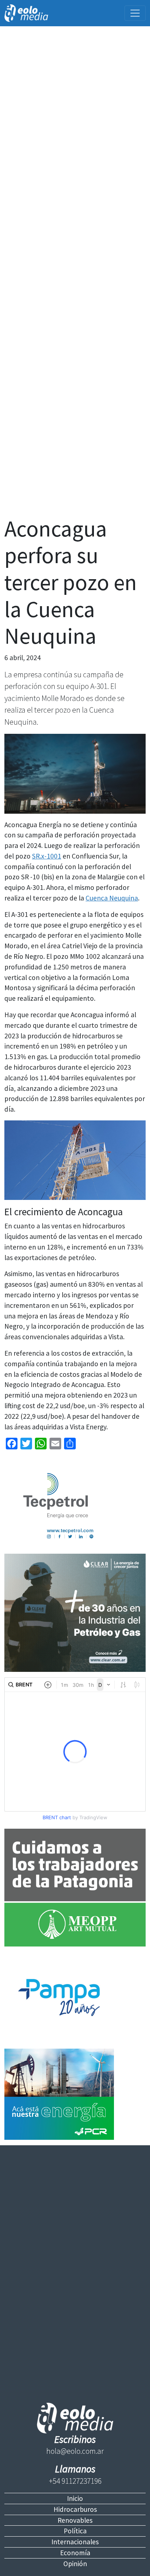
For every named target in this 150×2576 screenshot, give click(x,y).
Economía (75, 2553)
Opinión (75, 2564)
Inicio (75, 2498)
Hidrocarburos (75, 2509)
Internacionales (75, 2542)
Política (75, 2531)
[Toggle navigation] (135, 13)
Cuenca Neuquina (112, 898)
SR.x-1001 (47, 856)
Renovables (75, 2520)
